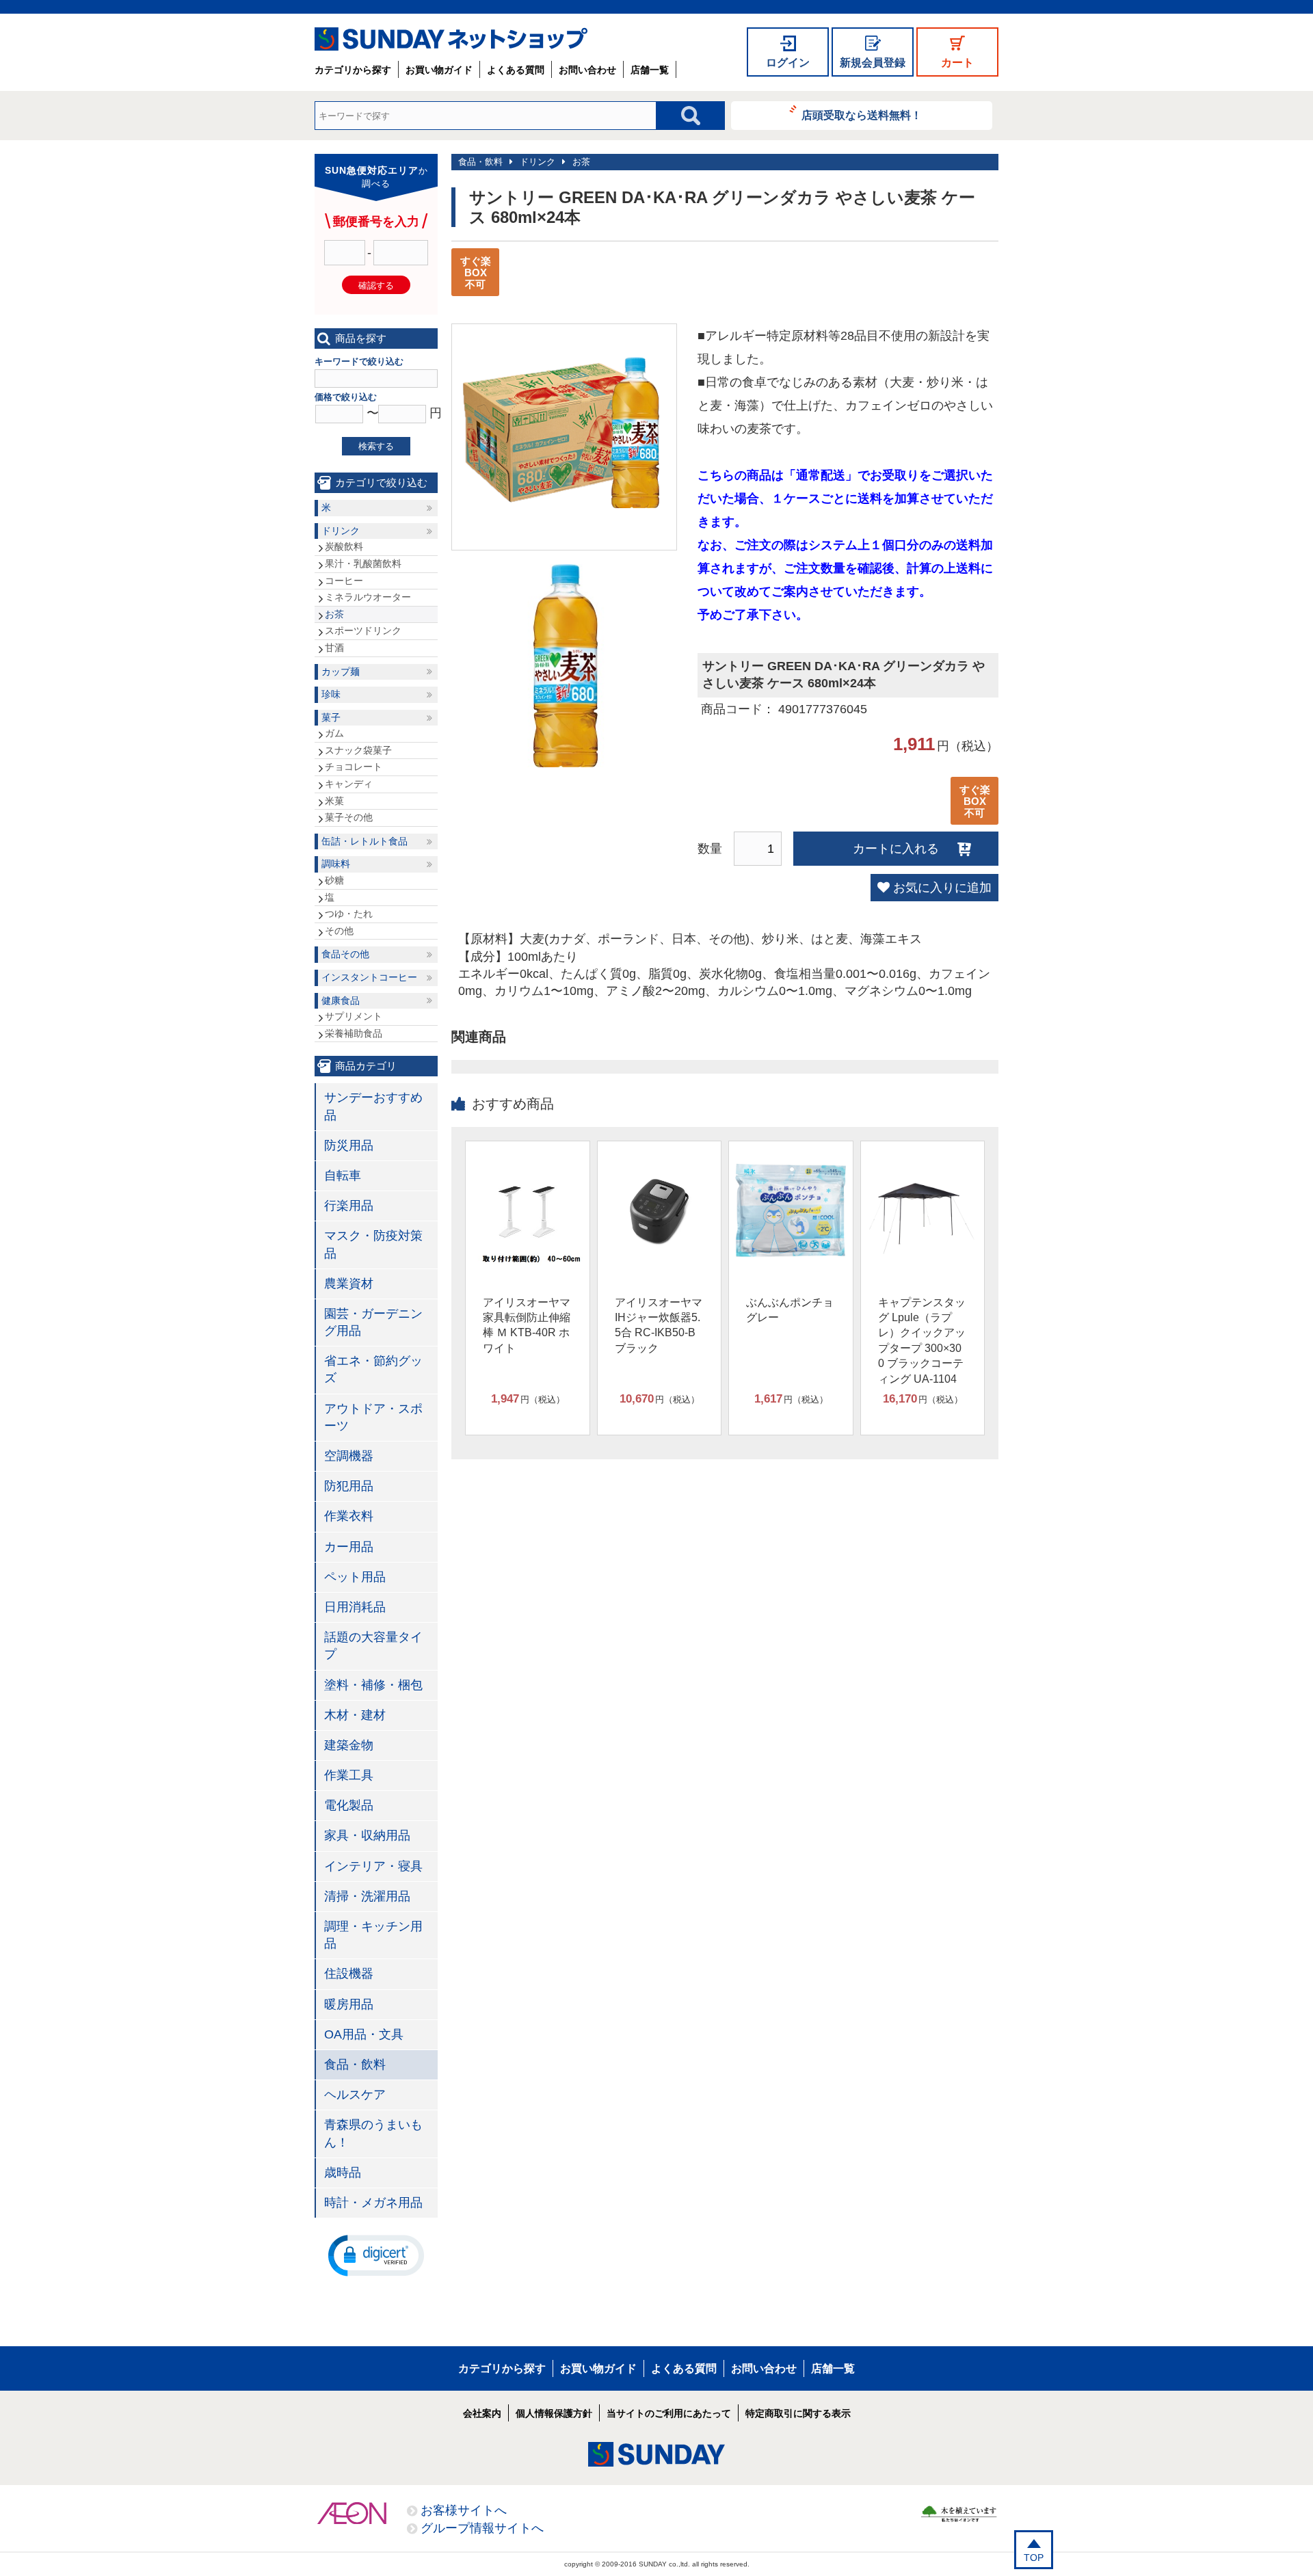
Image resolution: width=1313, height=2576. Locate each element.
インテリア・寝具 (373, 1866)
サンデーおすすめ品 (373, 1106)
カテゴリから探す (353, 70)
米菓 (334, 801)
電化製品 (349, 1805)
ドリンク (538, 162)
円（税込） (528, 1399)
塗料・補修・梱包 (373, 1685)
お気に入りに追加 (942, 888)
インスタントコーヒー (369, 977)
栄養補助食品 (354, 1033)
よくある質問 (516, 70)
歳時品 (343, 2173)
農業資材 (349, 1284)
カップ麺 (341, 672)
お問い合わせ (587, 70)
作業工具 (349, 1775)
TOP (1034, 2558)
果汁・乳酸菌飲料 (363, 563)
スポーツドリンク (363, 630)
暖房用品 (349, 2004)
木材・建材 (355, 1715)
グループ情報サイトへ (482, 2528)
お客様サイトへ (464, 2510)
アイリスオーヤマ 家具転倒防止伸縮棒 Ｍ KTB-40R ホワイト (527, 1325)
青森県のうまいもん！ (373, 2133)
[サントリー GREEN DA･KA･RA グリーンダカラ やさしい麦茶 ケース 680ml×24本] (564, 514)
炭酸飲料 (344, 546)
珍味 (331, 694)
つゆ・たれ (349, 914)
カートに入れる (896, 849)
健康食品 (341, 1000)
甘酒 (334, 648)
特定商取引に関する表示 (798, 2413)
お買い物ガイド (439, 70)
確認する (376, 286)
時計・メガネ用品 (373, 2203)
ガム (334, 733)
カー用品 (349, 1547)
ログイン (788, 63)
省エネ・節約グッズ (373, 1369)
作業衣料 (349, 1516)
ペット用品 (355, 1577)
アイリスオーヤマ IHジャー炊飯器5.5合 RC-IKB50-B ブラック (659, 1325)
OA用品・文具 (364, 2034)
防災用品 (349, 1145)
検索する (376, 446)
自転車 (343, 1176)
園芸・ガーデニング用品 (373, 1322)
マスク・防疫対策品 (373, 1244)
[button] (376, 2255)
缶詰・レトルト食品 (364, 841)
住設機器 (349, 1974)
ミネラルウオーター (368, 597)
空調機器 (349, 1456)
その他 (339, 931)
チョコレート (354, 767)
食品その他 (345, 954)
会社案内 (482, 2413)
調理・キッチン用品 (373, 1935)
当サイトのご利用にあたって (669, 2413)
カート (957, 63)
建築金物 (349, 1745)
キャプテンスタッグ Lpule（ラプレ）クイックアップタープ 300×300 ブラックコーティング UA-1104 (922, 1341)
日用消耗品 (355, 1607)
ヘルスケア (355, 2095)
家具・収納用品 (367, 1835)
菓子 (331, 717)
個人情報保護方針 (554, 2413)
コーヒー (344, 581)
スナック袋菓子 (358, 750)
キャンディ (349, 784)
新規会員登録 (873, 63)
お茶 (581, 162)
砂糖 (334, 880)
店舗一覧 (650, 70)
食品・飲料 (480, 162)
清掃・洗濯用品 (367, 1896)
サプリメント (354, 1016)
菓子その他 (349, 817)
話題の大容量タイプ (373, 1646)
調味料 (336, 864)
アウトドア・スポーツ (373, 1417)
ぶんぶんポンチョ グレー (790, 1310)
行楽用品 (349, 1206)
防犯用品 (349, 1486)
